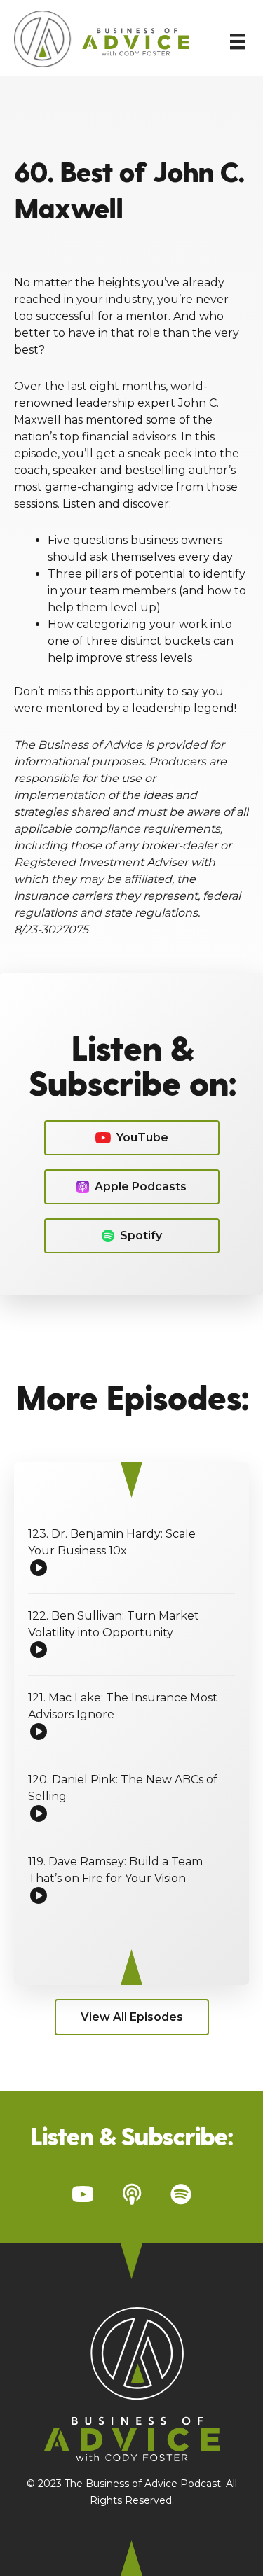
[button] (132, 1138)
